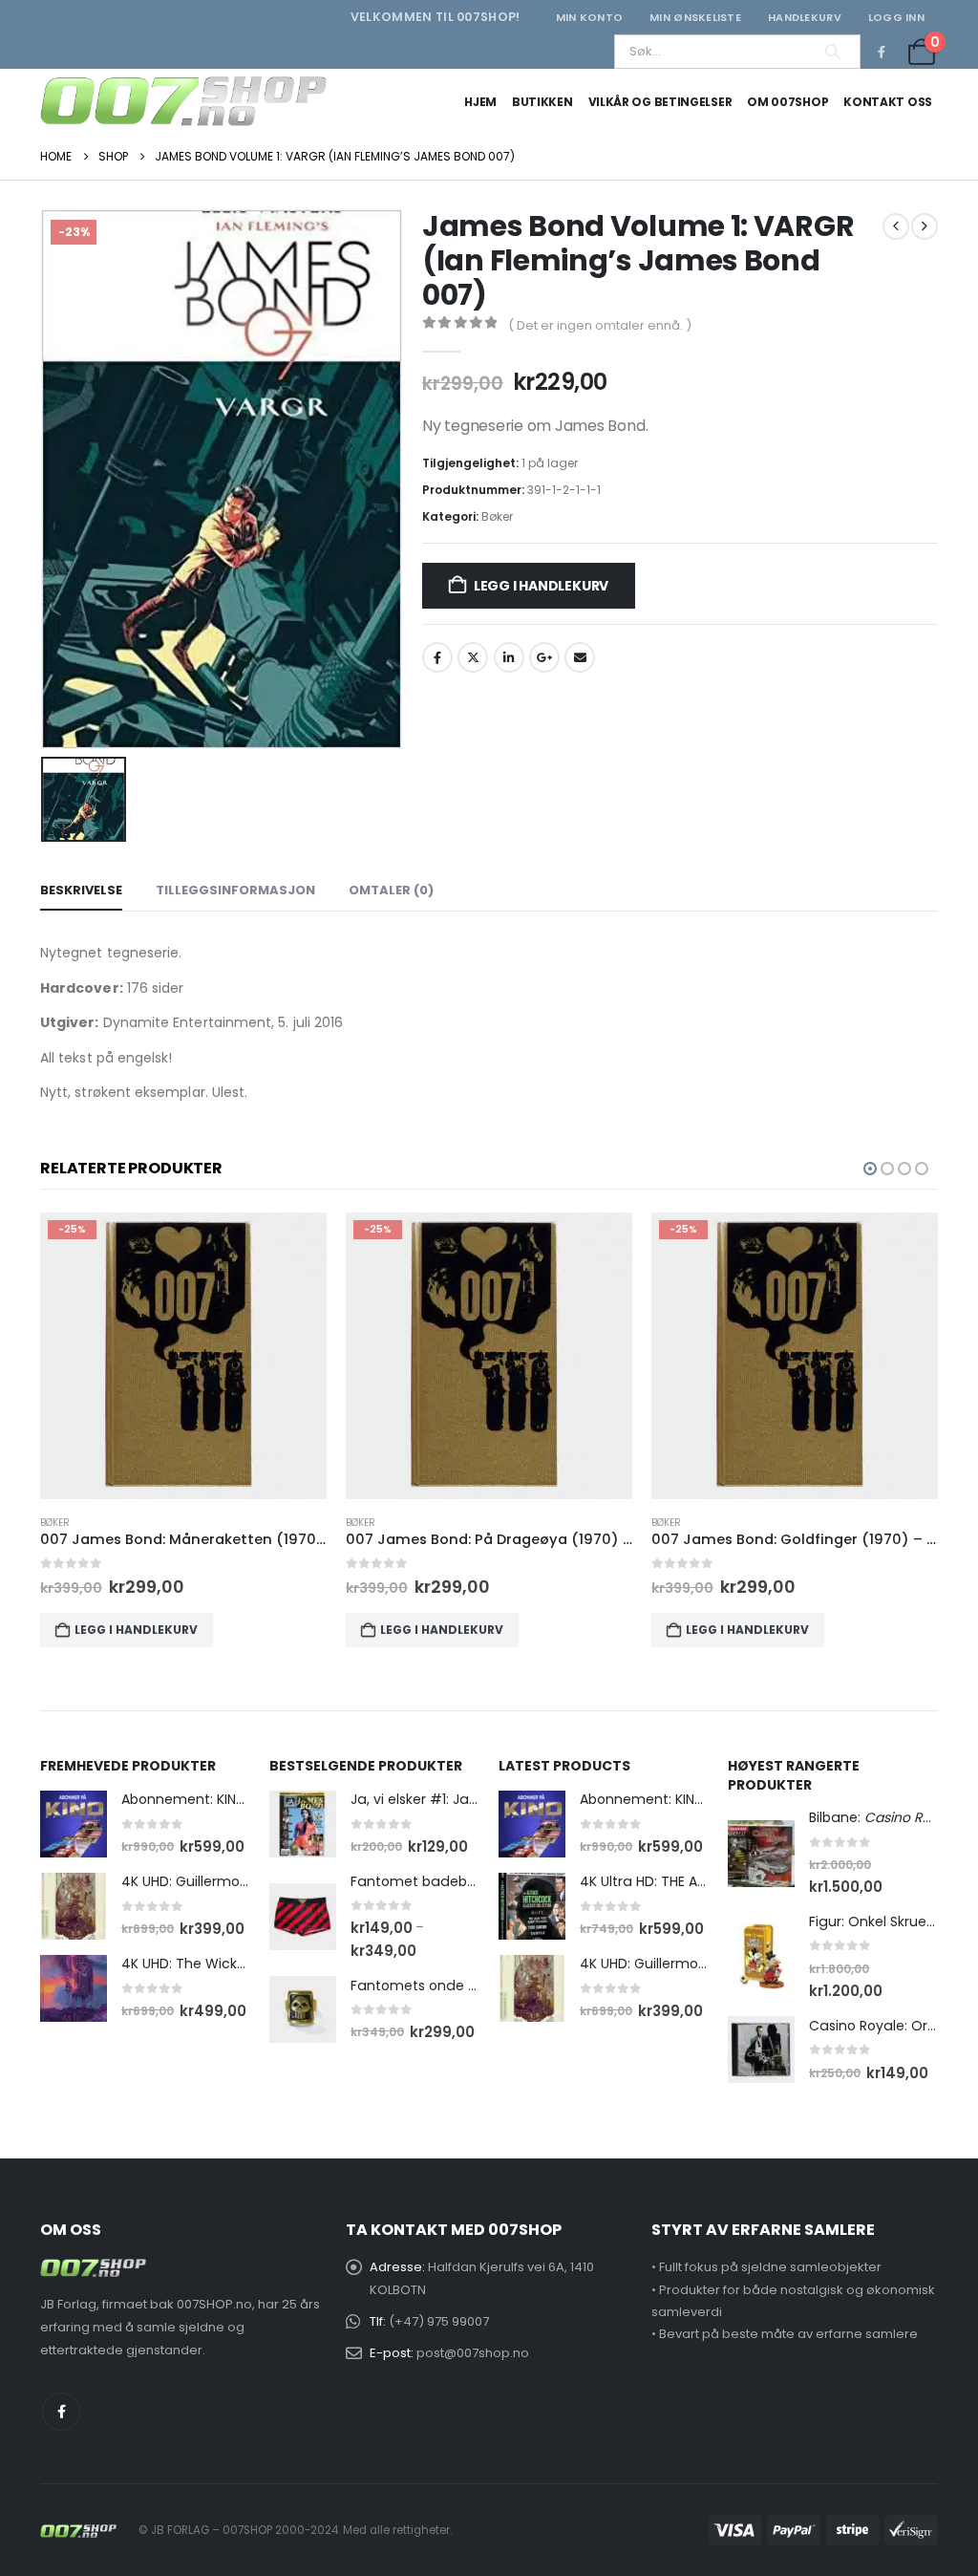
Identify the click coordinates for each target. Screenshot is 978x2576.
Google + (544, 657)
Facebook (437, 657)
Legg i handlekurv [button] (136, 1630)
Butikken (542, 102)
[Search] (833, 52)
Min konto (589, 17)
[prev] (896, 226)
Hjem (480, 102)
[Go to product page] (74, 1824)
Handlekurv (805, 17)
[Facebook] (882, 52)
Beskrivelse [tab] (81, 890)
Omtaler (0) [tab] (391, 890)
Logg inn (896, 17)
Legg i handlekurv (541, 586)
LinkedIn (509, 657)
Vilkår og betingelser (660, 102)
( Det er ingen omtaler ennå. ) (600, 325)
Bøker (497, 516)
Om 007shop (787, 102)
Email (580, 657)
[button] (870, 1169)
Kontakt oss (888, 102)
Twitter (473, 657)
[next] (925, 226)
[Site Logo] (183, 101)
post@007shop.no (473, 2353)
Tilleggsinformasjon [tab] (235, 890)
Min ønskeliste (695, 17)
